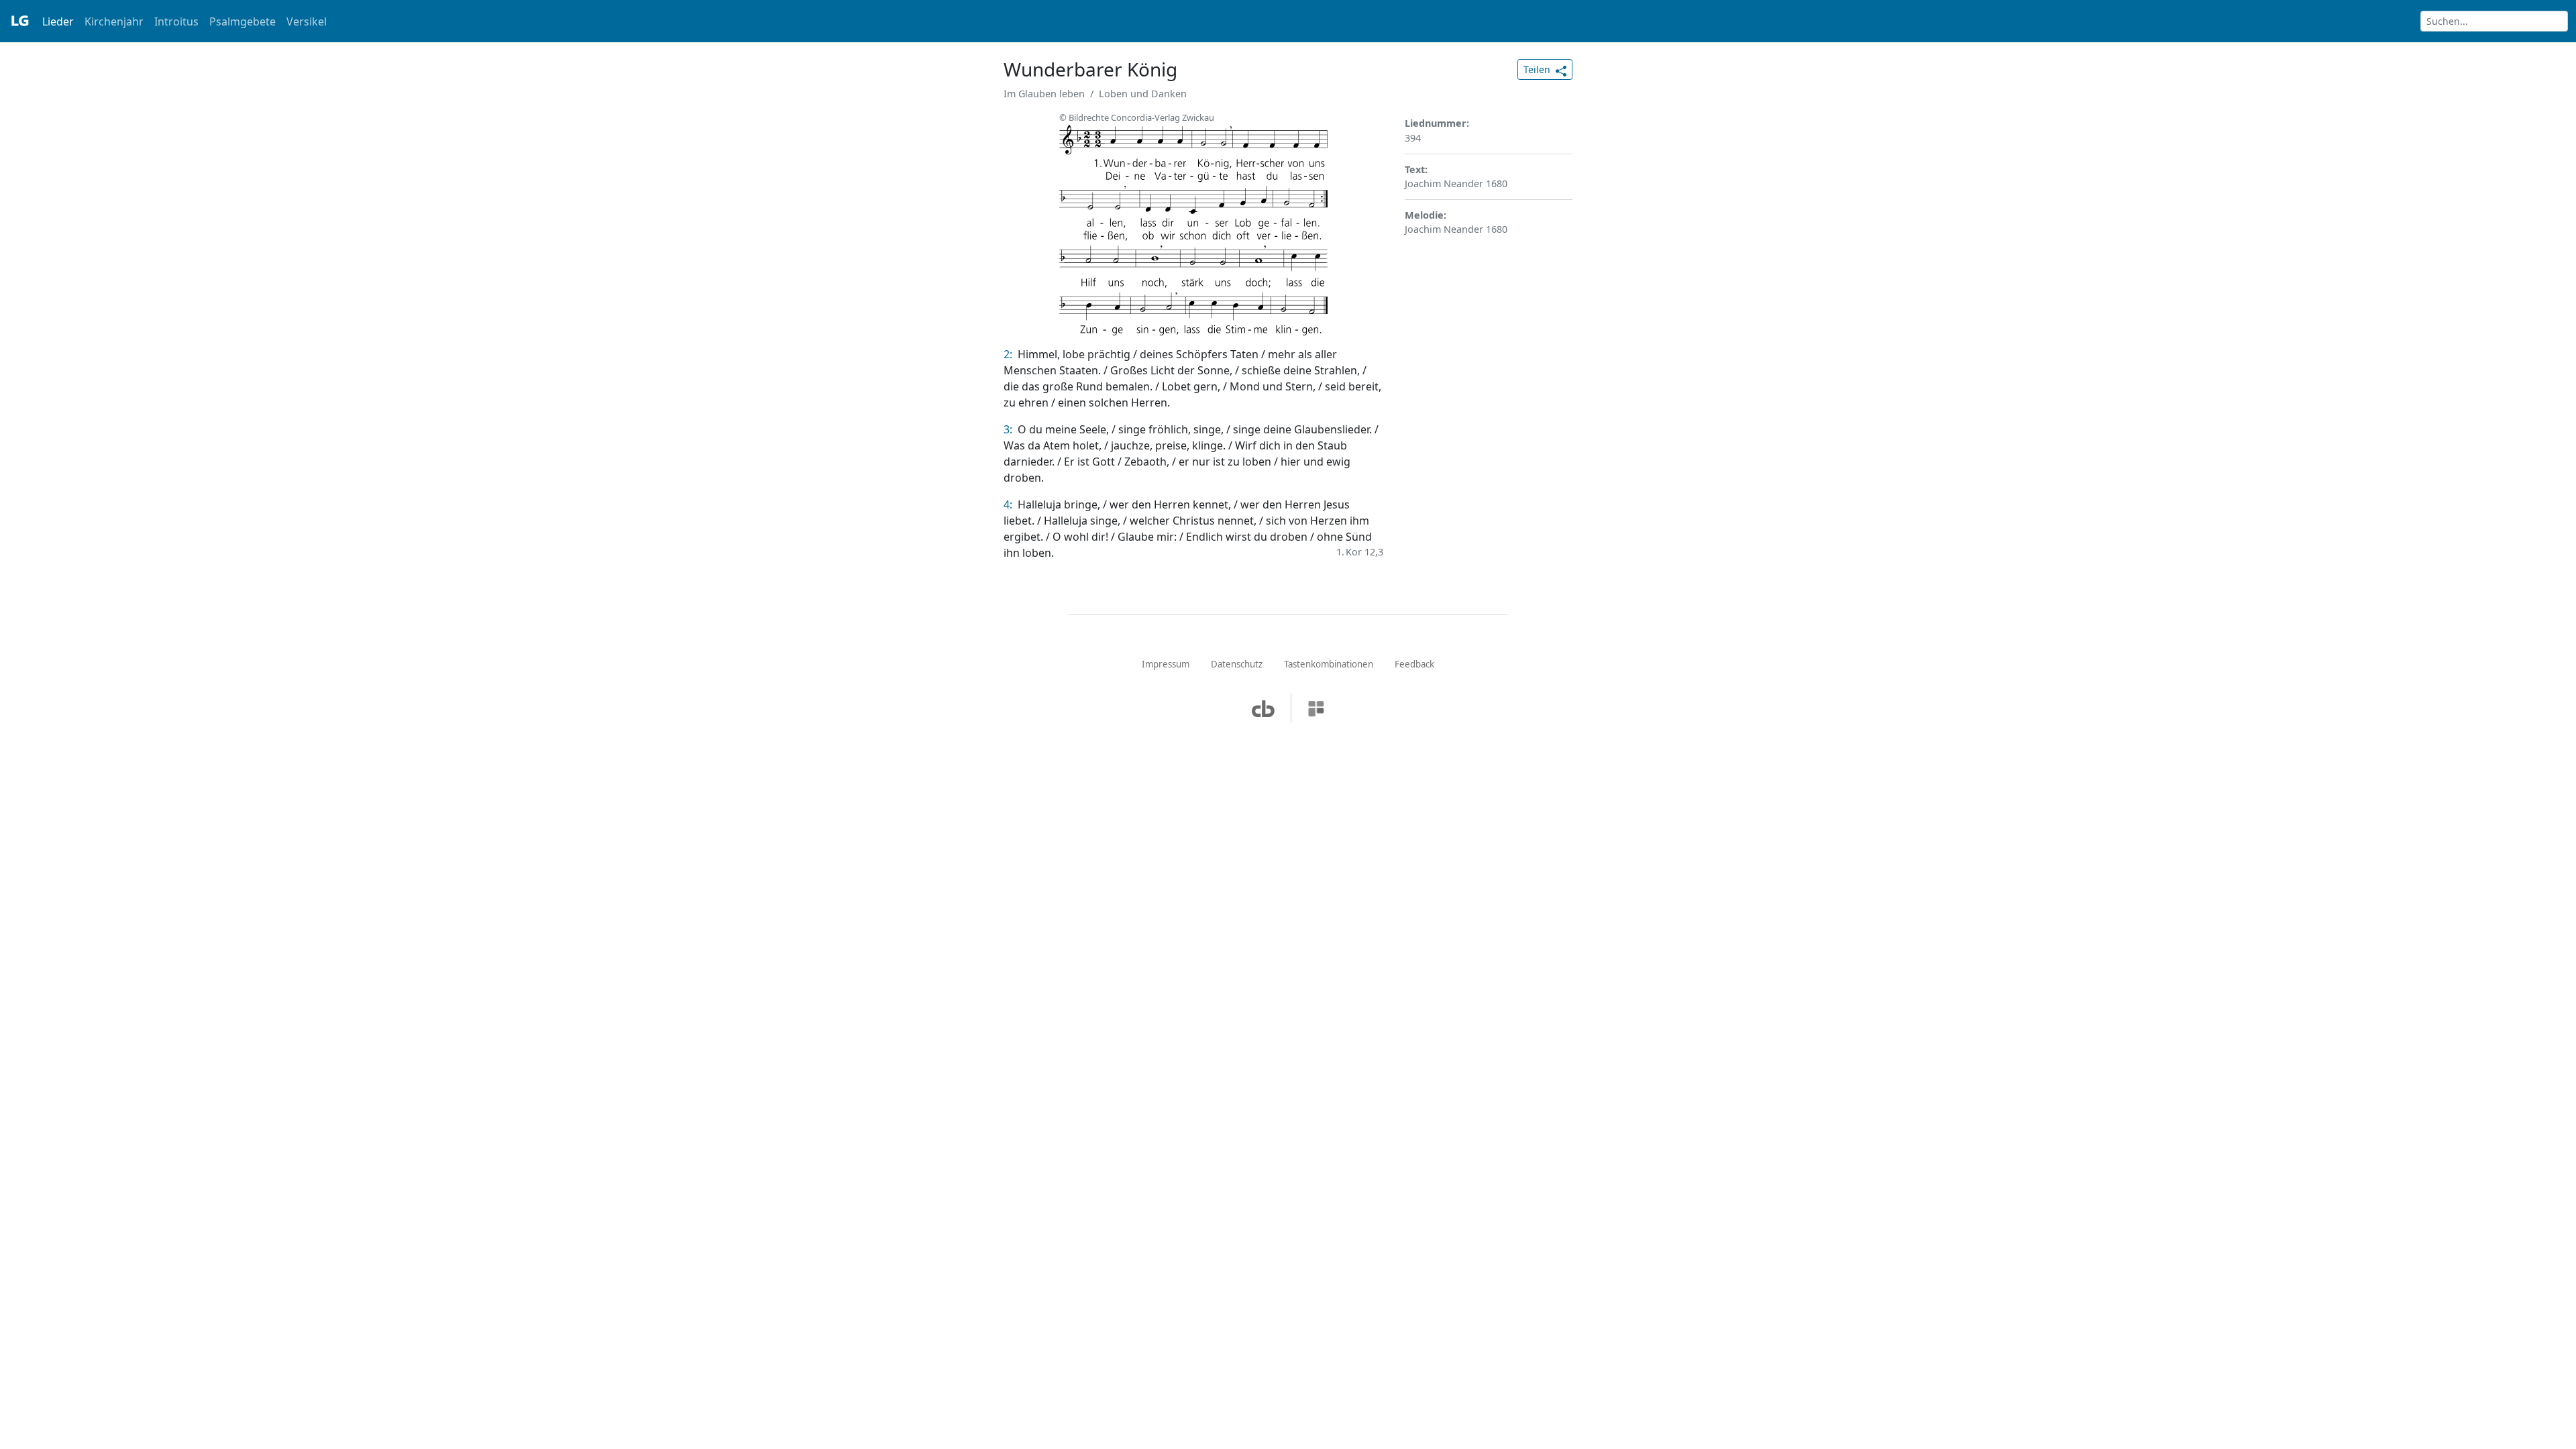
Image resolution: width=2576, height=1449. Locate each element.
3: (1009, 429)
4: (1009, 504)
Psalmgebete (243, 21)
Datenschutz (1237, 664)
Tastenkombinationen (1329, 664)
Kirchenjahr (114, 21)
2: (1009, 354)
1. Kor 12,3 (1360, 552)
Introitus (176, 21)
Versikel (307, 21)
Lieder (58, 21)
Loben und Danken (1143, 94)
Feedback (1414, 664)
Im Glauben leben (1044, 94)
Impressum (1166, 664)
